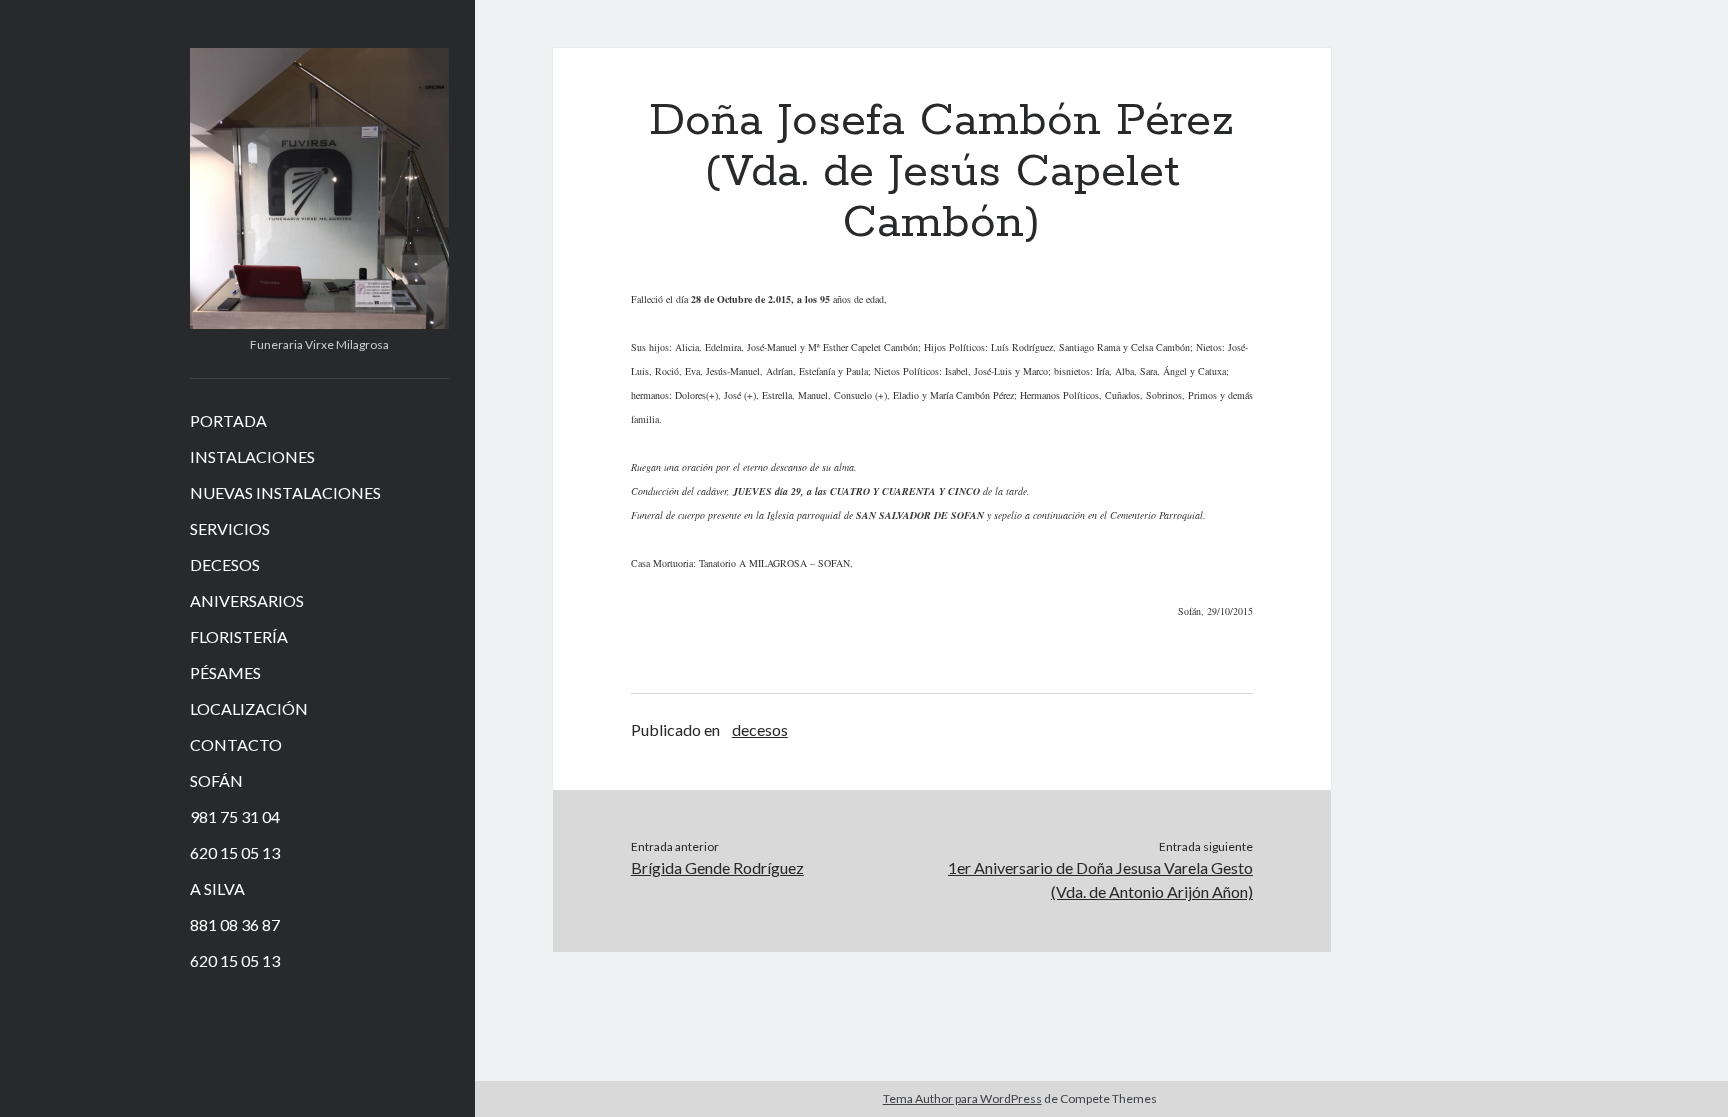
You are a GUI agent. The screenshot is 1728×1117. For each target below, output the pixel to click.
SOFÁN (216, 780)
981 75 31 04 (235, 816)
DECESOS (225, 564)
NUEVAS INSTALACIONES (285, 492)
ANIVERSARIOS (247, 600)
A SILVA (217, 888)
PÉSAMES (225, 672)
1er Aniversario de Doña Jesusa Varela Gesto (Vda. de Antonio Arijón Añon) (1100, 879)
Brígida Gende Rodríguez (717, 867)
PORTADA (228, 420)
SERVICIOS (230, 528)
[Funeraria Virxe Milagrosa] (319, 322)
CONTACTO (236, 744)
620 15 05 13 (235, 852)
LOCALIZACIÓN (249, 708)
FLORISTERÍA (239, 636)
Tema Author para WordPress (962, 1098)
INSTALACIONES (252, 456)
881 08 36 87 (235, 924)
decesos (760, 729)
